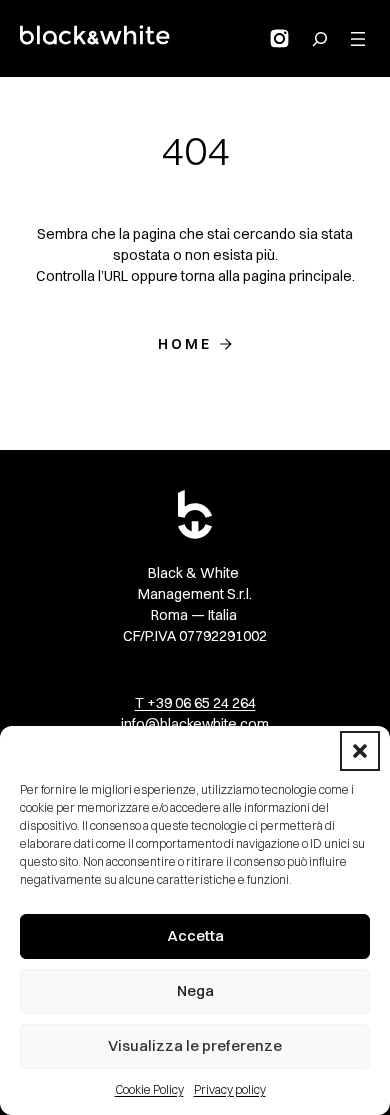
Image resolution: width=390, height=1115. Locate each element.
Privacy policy (230, 1089)
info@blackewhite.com (195, 724)
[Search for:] (320, 39)
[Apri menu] (358, 39)
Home (185, 344)
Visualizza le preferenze (195, 1045)
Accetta (195, 935)
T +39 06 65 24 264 (195, 703)
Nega (195, 990)
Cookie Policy (149, 1089)
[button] (360, 751)
